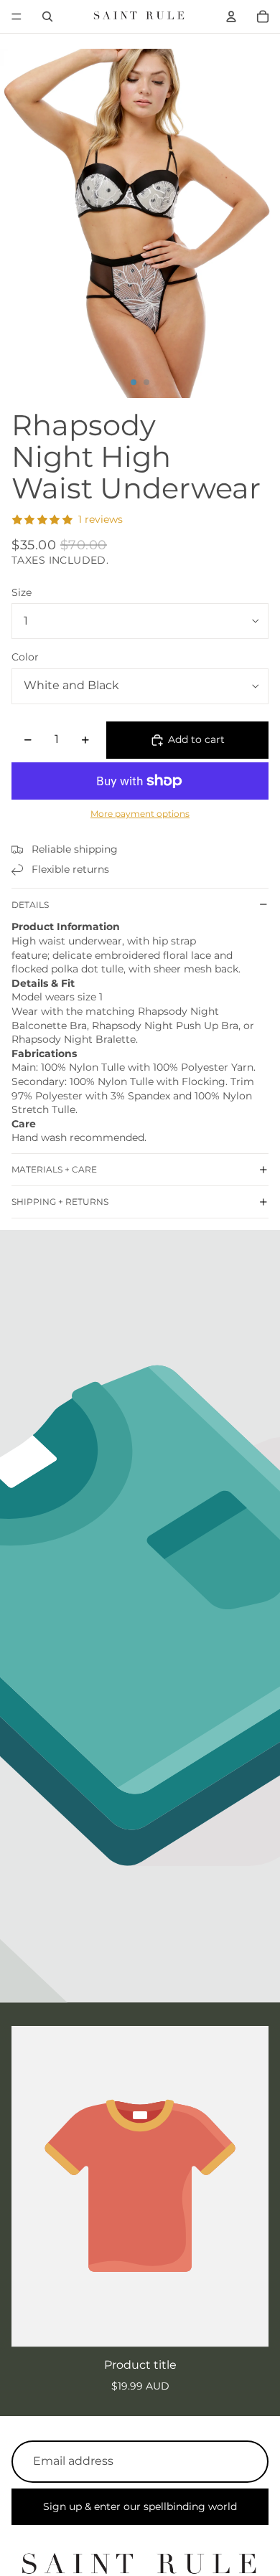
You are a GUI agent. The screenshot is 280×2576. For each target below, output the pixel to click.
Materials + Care (54, 1169)
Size (22, 592)
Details (30, 905)
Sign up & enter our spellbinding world (140, 2506)
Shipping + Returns (60, 1202)
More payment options (140, 814)
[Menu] (17, 16)
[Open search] (47, 16)
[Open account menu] (231, 16)
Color (25, 657)
